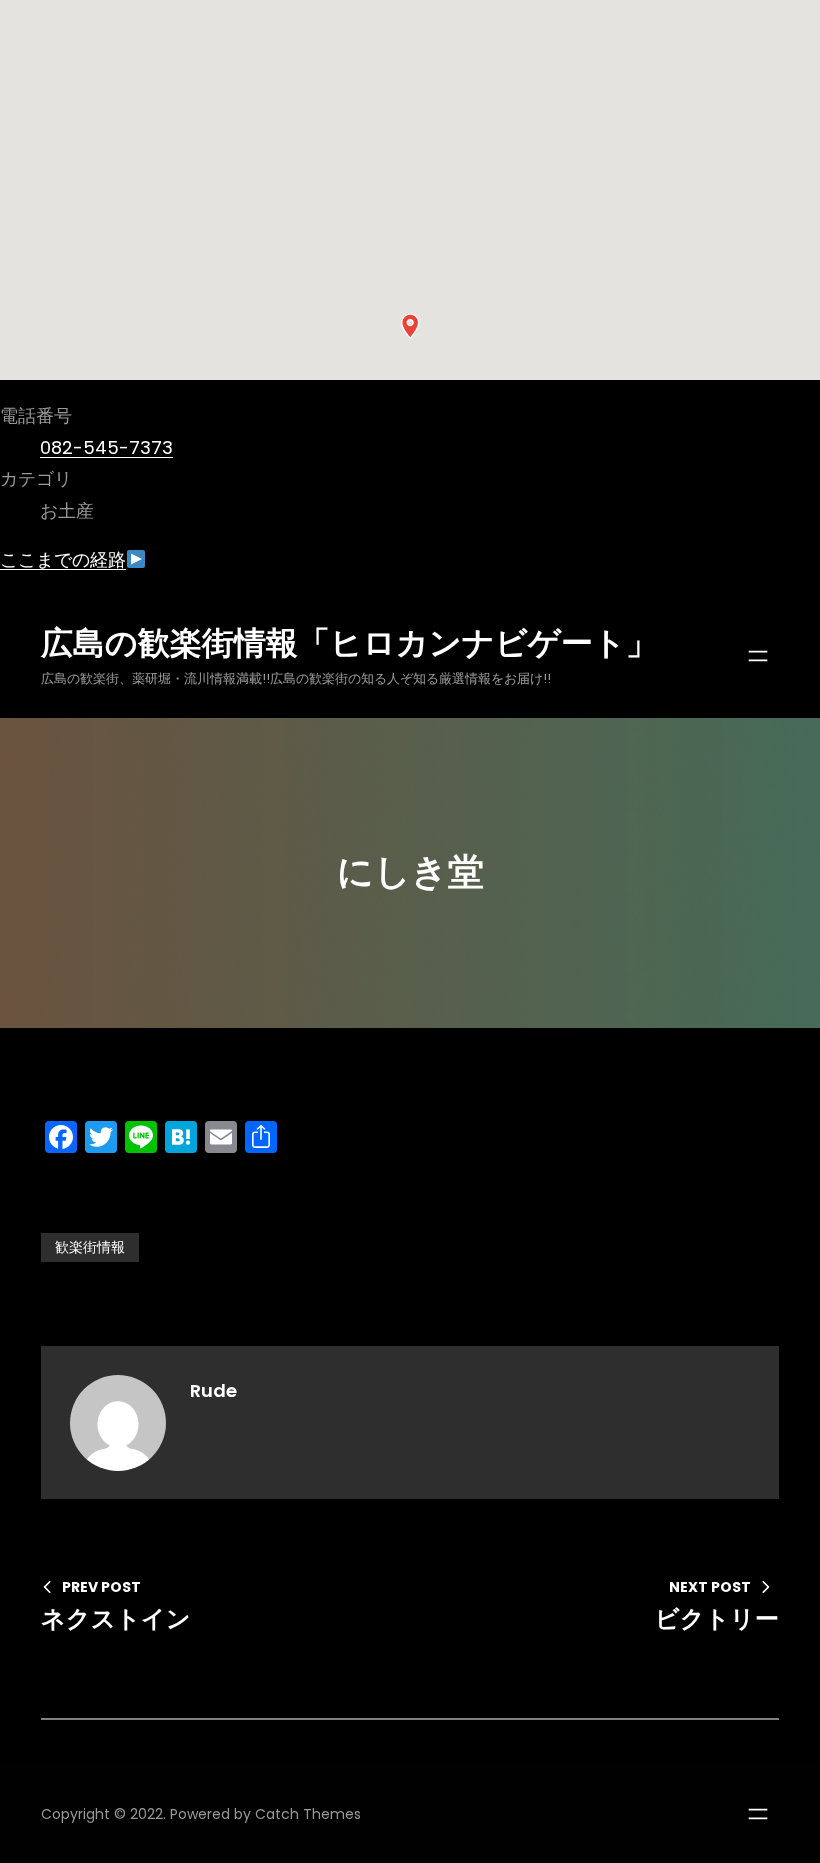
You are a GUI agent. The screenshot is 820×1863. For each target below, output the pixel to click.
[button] (410, 326)
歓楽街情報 (90, 1247)
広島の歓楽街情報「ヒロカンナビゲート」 (349, 642)
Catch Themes (308, 1814)
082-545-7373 (106, 447)
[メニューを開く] (758, 656)
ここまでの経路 (63, 559)
